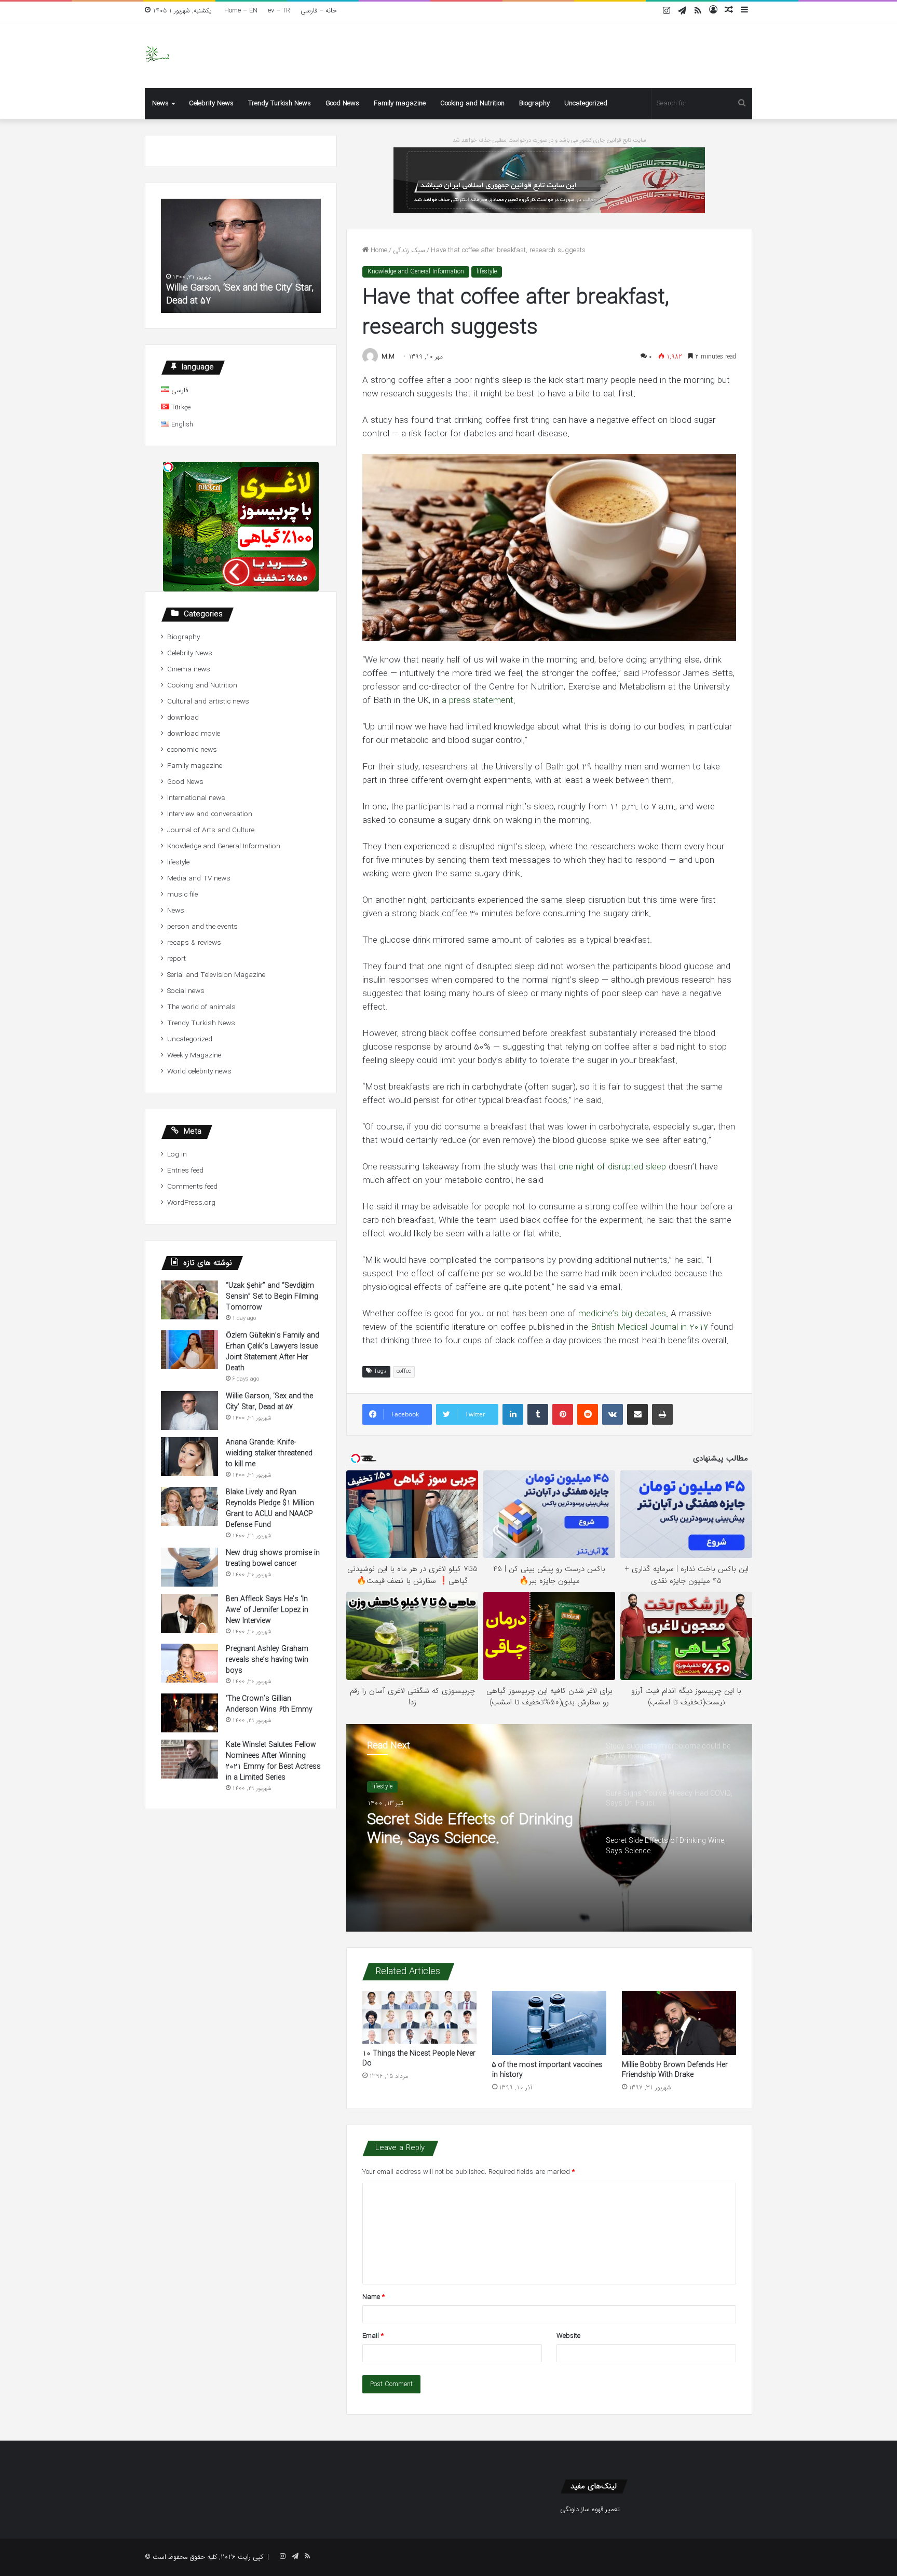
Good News (342, 104)
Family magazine (400, 104)
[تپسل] (168, 467)
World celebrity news (199, 1072)
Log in (177, 1155)
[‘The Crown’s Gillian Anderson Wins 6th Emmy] (189, 1713)
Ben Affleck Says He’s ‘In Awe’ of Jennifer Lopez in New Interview (267, 1610)
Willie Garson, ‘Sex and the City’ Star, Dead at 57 (269, 1402)
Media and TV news (199, 879)
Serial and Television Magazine (216, 975)
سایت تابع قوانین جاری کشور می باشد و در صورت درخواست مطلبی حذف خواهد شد (549, 140)
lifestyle (487, 272)
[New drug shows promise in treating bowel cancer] (189, 1567)
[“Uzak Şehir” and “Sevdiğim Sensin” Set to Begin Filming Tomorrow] (189, 1300)
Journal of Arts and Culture (211, 830)
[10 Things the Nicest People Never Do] (419, 2017)
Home (378, 250)
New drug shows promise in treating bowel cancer (273, 1558)
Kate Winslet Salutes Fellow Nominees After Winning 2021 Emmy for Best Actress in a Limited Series (273, 1761)
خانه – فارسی (319, 11)
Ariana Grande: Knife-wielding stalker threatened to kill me (241, 294)
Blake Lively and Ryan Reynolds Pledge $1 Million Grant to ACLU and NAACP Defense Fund (270, 1509)
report (176, 959)
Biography (534, 104)
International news (196, 798)
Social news (186, 991)
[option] (549, 1828)
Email (373, 2336)
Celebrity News (211, 104)
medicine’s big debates (621, 1314)
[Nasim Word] (158, 55)
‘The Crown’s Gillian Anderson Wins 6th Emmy (269, 1704)
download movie (194, 734)
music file (182, 895)
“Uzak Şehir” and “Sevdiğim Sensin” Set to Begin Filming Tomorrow (272, 1297)
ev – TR (279, 11)
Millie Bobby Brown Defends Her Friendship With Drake (675, 2070)
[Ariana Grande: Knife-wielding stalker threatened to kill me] (189, 1457)
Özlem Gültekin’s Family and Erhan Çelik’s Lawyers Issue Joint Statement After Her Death (273, 1352)
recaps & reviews (194, 943)
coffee (404, 1372)
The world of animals (201, 1007)
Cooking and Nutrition (472, 104)
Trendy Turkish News (280, 104)
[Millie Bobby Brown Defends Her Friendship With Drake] (679, 2023)
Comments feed (192, 1187)
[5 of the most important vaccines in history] (549, 2023)
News (160, 104)
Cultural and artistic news (208, 702)
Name (373, 2297)
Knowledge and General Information (416, 272)
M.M (388, 357)
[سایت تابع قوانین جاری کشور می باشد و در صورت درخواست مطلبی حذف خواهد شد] (549, 180)
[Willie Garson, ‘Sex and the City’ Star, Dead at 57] (189, 1410)
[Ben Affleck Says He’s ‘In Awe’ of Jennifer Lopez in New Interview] (189, 1613)
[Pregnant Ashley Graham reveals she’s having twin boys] (189, 1663)
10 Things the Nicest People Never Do (419, 2058)
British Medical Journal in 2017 (649, 1327)
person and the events (202, 927)
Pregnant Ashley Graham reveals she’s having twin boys (267, 1660)
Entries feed (185, 1171)
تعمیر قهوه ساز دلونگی (590, 2509)
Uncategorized (586, 104)
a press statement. (477, 701)
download (183, 718)
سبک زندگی (409, 250)
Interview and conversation (210, 814)
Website (568, 2336)
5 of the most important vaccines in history (547, 2070)
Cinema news (189, 670)
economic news (192, 750)
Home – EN (241, 11)
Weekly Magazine (194, 1056)
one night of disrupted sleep (614, 1167)
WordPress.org (191, 1203)
